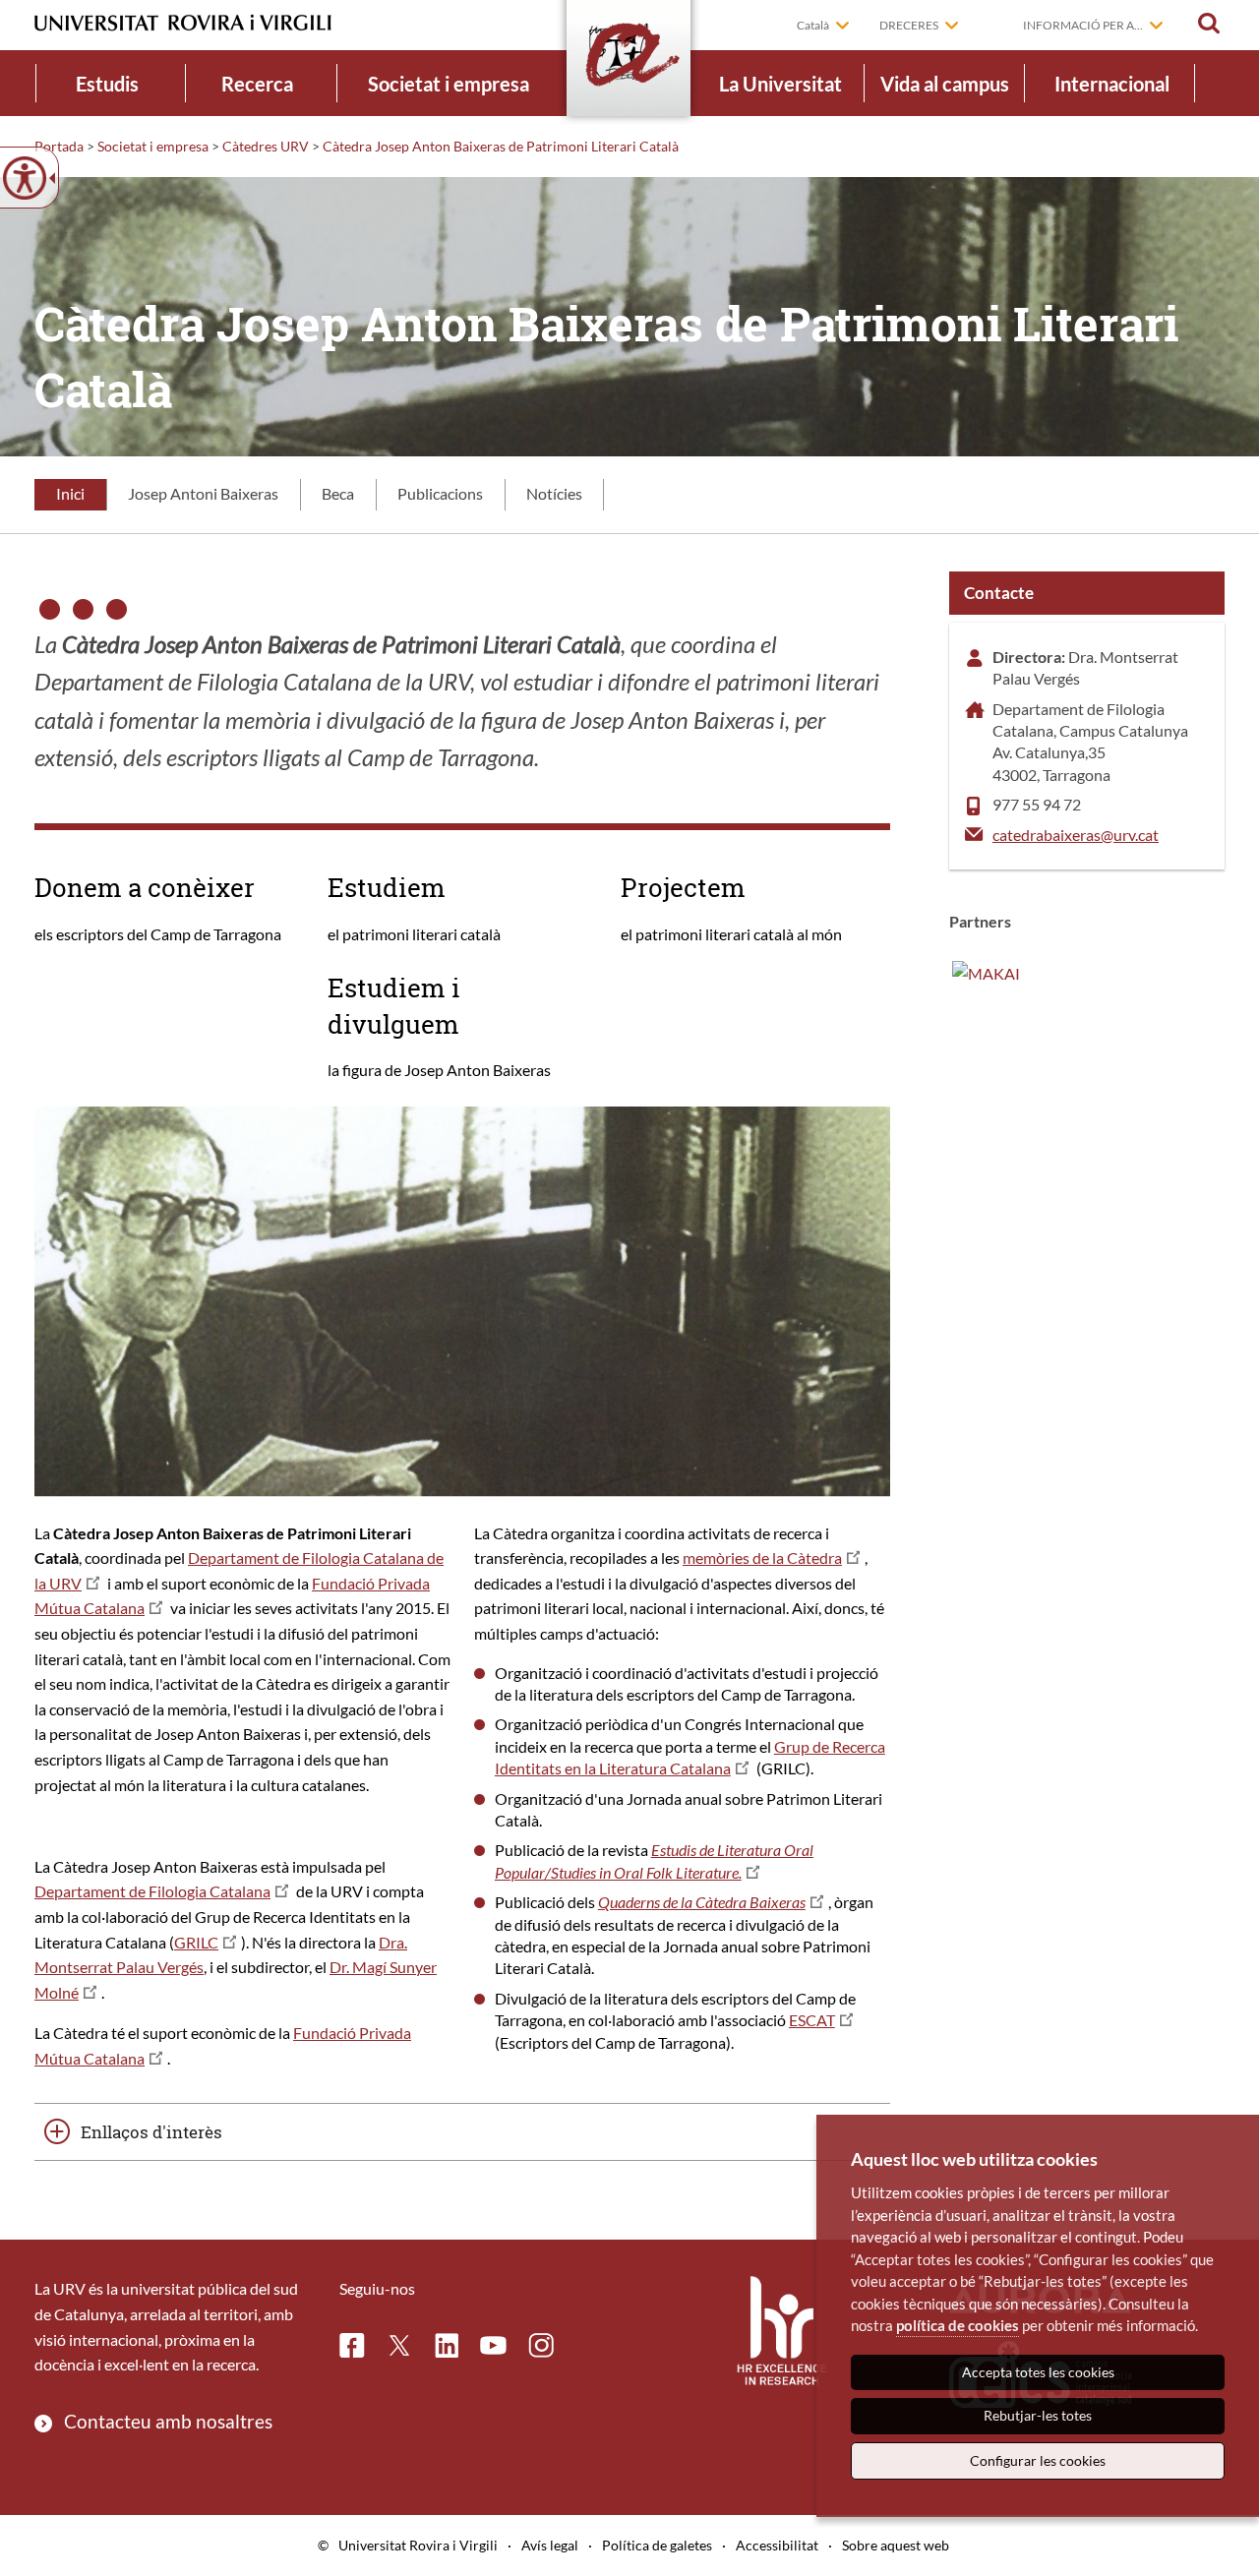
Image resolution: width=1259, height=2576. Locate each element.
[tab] (70, 495)
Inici (70, 493)
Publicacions (440, 493)
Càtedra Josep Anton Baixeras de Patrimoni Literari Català (501, 146)
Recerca (257, 84)
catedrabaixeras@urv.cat (1076, 835)
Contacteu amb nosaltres (168, 2421)
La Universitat (780, 84)
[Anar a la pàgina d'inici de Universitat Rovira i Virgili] (183, 23)
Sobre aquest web (896, 2545)
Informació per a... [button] (1083, 25)
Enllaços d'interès (151, 2132)
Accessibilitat (777, 2545)
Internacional (1112, 84)
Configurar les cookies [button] (1038, 2460)
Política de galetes (657, 2545)
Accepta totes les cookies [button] (1038, 2372)
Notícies (554, 493)
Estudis (107, 84)
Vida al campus (945, 84)
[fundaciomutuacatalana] (986, 971)
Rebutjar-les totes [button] (1038, 2415)
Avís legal (550, 2545)
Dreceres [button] (909, 25)
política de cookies (958, 2325)
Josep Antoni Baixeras (203, 493)
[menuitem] (107, 83)
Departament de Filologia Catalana (152, 1891)
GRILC (196, 1942)
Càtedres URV (266, 146)
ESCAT (812, 2020)
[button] (1209, 24)
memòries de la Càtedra (762, 1558)
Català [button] (813, 25)
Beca (338, 493)
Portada (59, 146)
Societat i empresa (449, 84)
